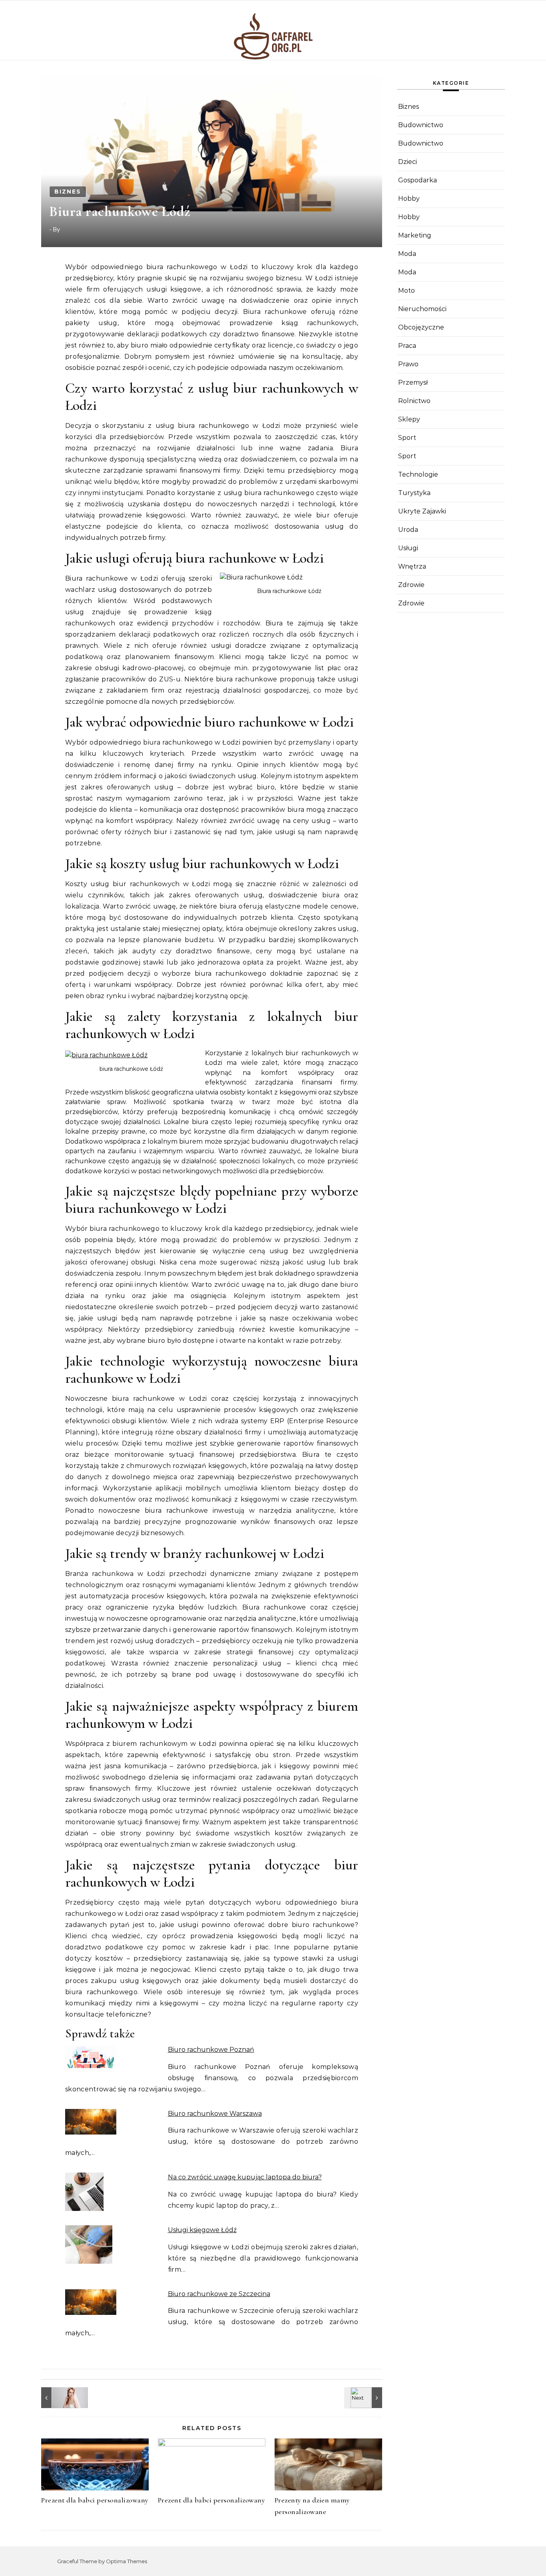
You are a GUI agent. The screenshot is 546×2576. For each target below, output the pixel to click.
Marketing (415, 235)
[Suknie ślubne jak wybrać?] (59, 2398)
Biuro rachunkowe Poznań (211, 2050)
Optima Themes (127, 2561)
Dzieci (408, 162)
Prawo (408, 364)
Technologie (418, 474)
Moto (407, 291)
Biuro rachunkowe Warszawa (215, 2114)
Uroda (408, 530)
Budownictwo (421, 125)
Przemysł (413, 382)
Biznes (68, 192)
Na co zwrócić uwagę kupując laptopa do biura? (245, 2177)
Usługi (408, 548)
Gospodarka (417, 180)
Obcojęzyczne (421, 327)
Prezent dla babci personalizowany (95, 2500)
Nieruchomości (422, 309)
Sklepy (409, 419)
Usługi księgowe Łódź (202, 2230)
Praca (407, 346)
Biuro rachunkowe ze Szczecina (219, 2294)
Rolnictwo (414, 401)
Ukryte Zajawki (422, 511)
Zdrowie (411, 585)
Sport (407, 438)
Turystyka (414, 493)
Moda (407, 254)
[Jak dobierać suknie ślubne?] (364, 2398)
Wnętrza (412, 566)
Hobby (409, 199)
